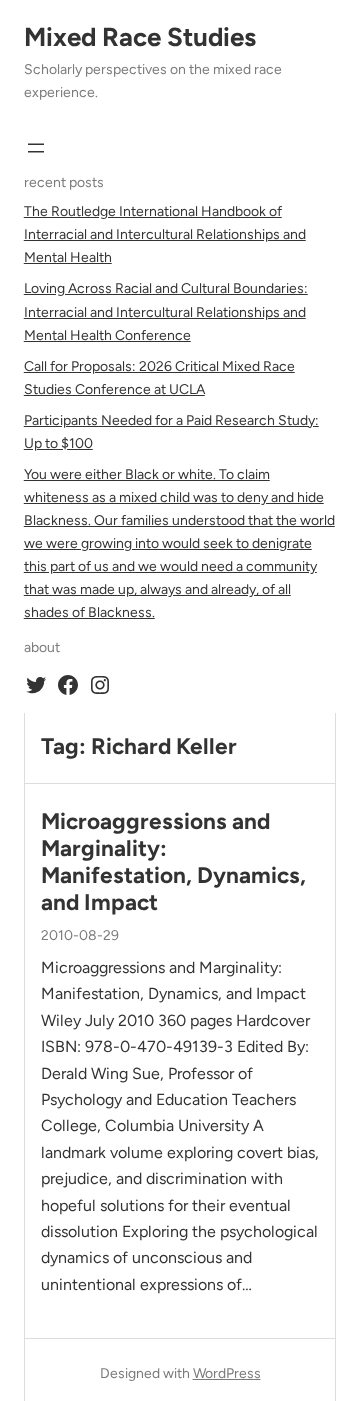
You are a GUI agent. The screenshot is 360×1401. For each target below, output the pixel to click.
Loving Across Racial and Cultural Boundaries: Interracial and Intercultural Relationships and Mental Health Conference (166, 311)
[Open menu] (36, 148)
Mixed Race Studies (140, 37)
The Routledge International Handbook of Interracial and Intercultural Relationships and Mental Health (165, 234)
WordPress (227, 1373)
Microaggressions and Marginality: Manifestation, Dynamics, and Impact (173, 862)
